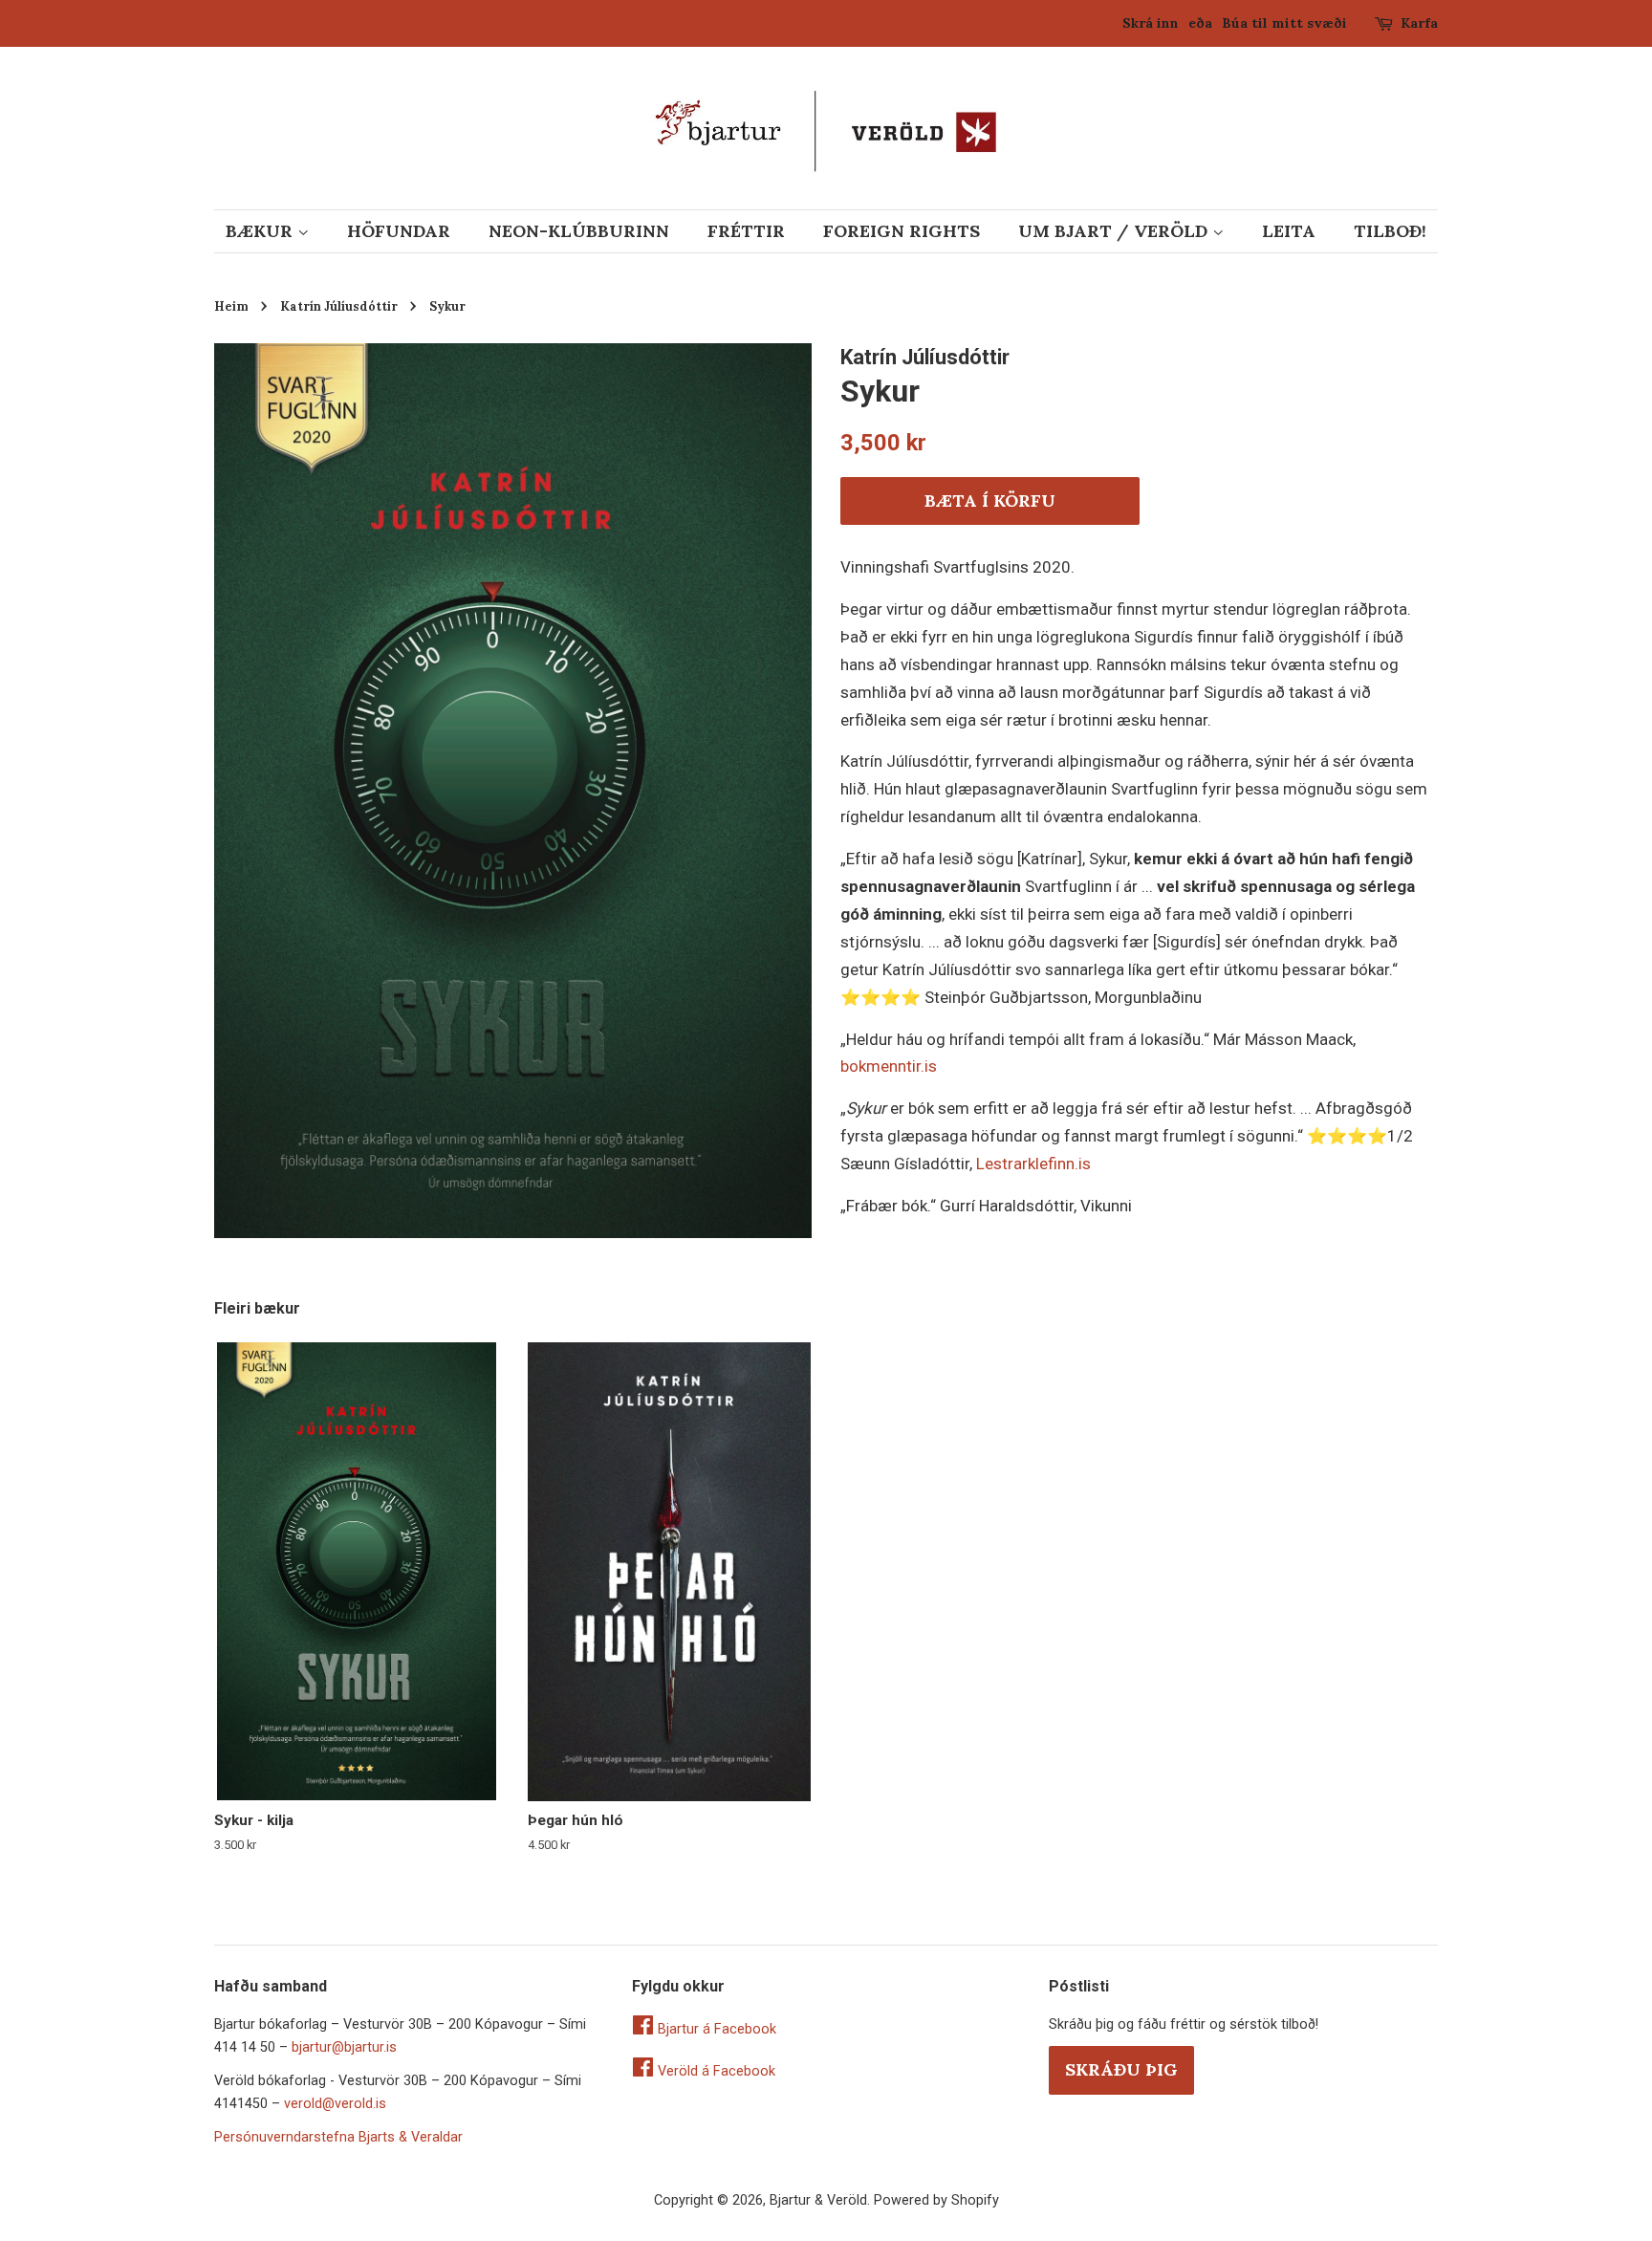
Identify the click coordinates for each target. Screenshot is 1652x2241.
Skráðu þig (1121, 2069)
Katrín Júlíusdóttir (339, 306)
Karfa (1419, 23)
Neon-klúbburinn (579, 231)
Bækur (261, 231)
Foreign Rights (902, 231)
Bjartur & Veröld (818, 2200)
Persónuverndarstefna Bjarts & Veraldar (338, 2137)
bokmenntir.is (889, 1066)
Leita (1289, 231)
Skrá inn (1151, 23)
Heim (231, 306)
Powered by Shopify (936, 2200)
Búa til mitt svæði (1284, 23)
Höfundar (399, 231)
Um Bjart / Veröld (1115, 231)
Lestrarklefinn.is (1033, 1164)
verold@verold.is (335, 2104)
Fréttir (746, 231)
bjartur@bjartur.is (344, 2047)
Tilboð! (1390, 231)
